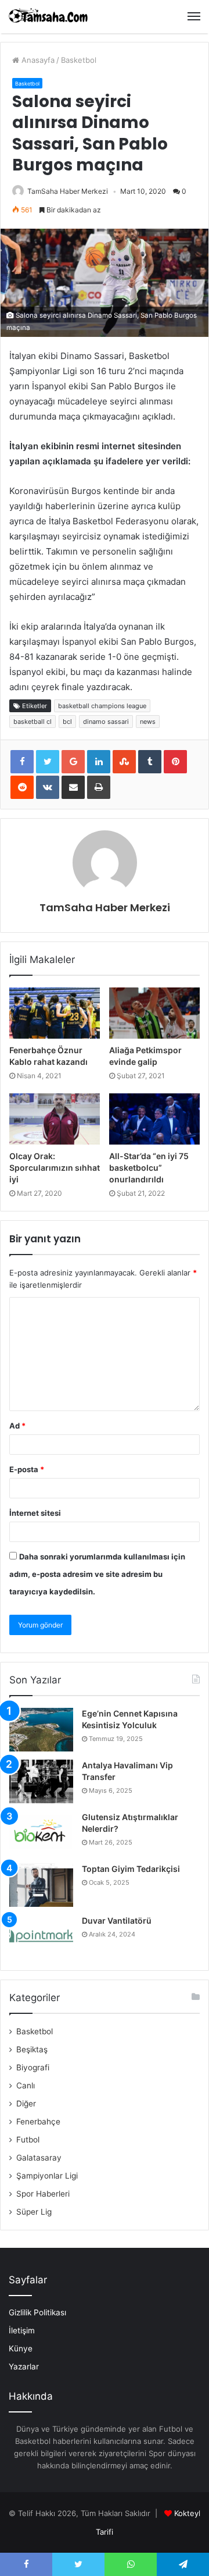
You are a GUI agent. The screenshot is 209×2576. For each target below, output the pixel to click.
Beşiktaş (32, 2049)
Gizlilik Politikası (37, 2312)
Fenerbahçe (38, 2122)
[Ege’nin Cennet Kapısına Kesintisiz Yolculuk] (41, 1730)
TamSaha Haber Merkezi (68, 191)
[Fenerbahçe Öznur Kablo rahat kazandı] (55, 1013)
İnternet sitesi (35, 1513)
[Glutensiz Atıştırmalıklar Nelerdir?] (41, 1833)
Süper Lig (34, 2212)
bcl (67, 722)
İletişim (22, 2330)
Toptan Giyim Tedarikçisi (131, 1869)
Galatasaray (39, 2158)
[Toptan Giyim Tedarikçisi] (41, 1885)
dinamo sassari (106, 722)
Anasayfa (37, 60)
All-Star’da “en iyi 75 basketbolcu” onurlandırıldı (149, 1167)
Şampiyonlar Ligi (47, 2176)
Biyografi (33, 2067)
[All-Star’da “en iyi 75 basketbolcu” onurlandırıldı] (154, 1119)
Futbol (28, 2140)
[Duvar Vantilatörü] (41, 1937)
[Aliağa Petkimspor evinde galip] (154, 1013)
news (148, 722)
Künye (21, 2348)
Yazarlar (24, 2367)
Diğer (26, 2104)
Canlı (26, 2085)
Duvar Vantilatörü (117, 1921)
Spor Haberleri (43, 2194)
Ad (17, 1426)
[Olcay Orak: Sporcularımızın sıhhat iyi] (55, 1119)
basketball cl (33, 722)
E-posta (27, 1469)
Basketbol (79, 60)
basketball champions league (102, 706)
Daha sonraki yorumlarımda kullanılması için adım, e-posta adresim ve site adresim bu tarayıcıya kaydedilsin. (97, 1574)
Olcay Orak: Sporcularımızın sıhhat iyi (55, 1167)
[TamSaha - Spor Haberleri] (49, 17)
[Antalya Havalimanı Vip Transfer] (41, 1781)
